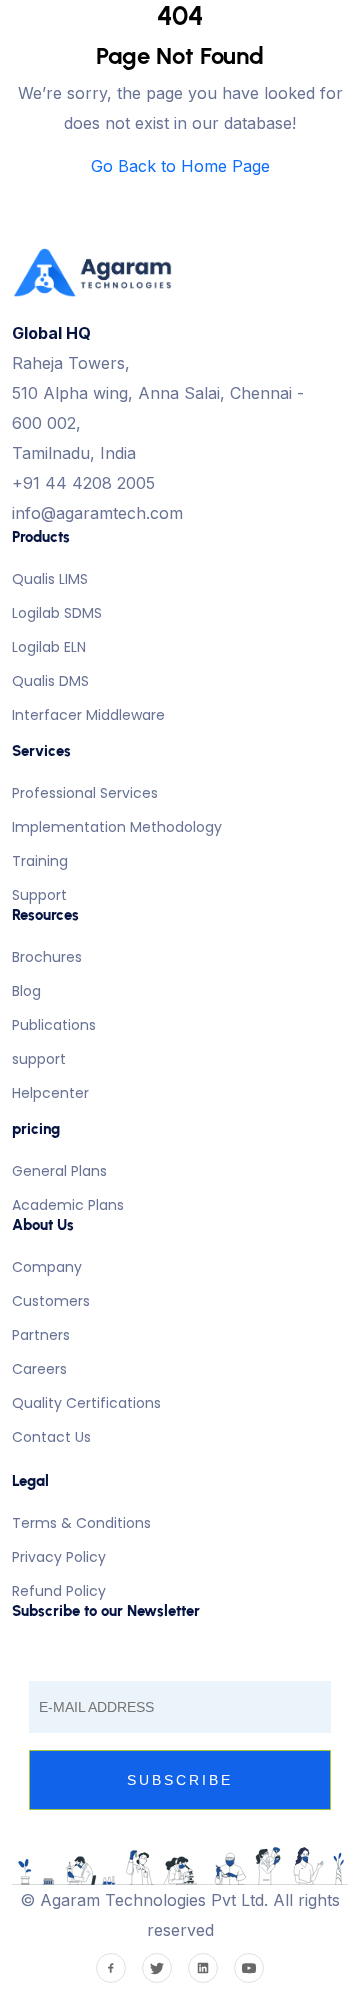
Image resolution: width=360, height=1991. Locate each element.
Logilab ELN (49, 647)
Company (47, 1267)
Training (40, 861)
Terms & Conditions (81, 1523)
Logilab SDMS (57, 613)
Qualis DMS (50, 681)
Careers (39, 1369)
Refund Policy (59, 1591)
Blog (26, 991)
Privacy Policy (59, 1557)
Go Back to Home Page (180, 166)
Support (39, 895)
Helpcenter (50, 1093)
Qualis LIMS (50, 579)
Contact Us (51, 1437)
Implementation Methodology (117, 827)
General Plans (59, 1171)
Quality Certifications (86, 1403)
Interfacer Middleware (88, 715)
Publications (54, 1025)
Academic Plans (68, 1205)
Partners (41, 1335)
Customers (51, 1301)
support (39, 1059)
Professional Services (85, 793)
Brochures (47, 957)
